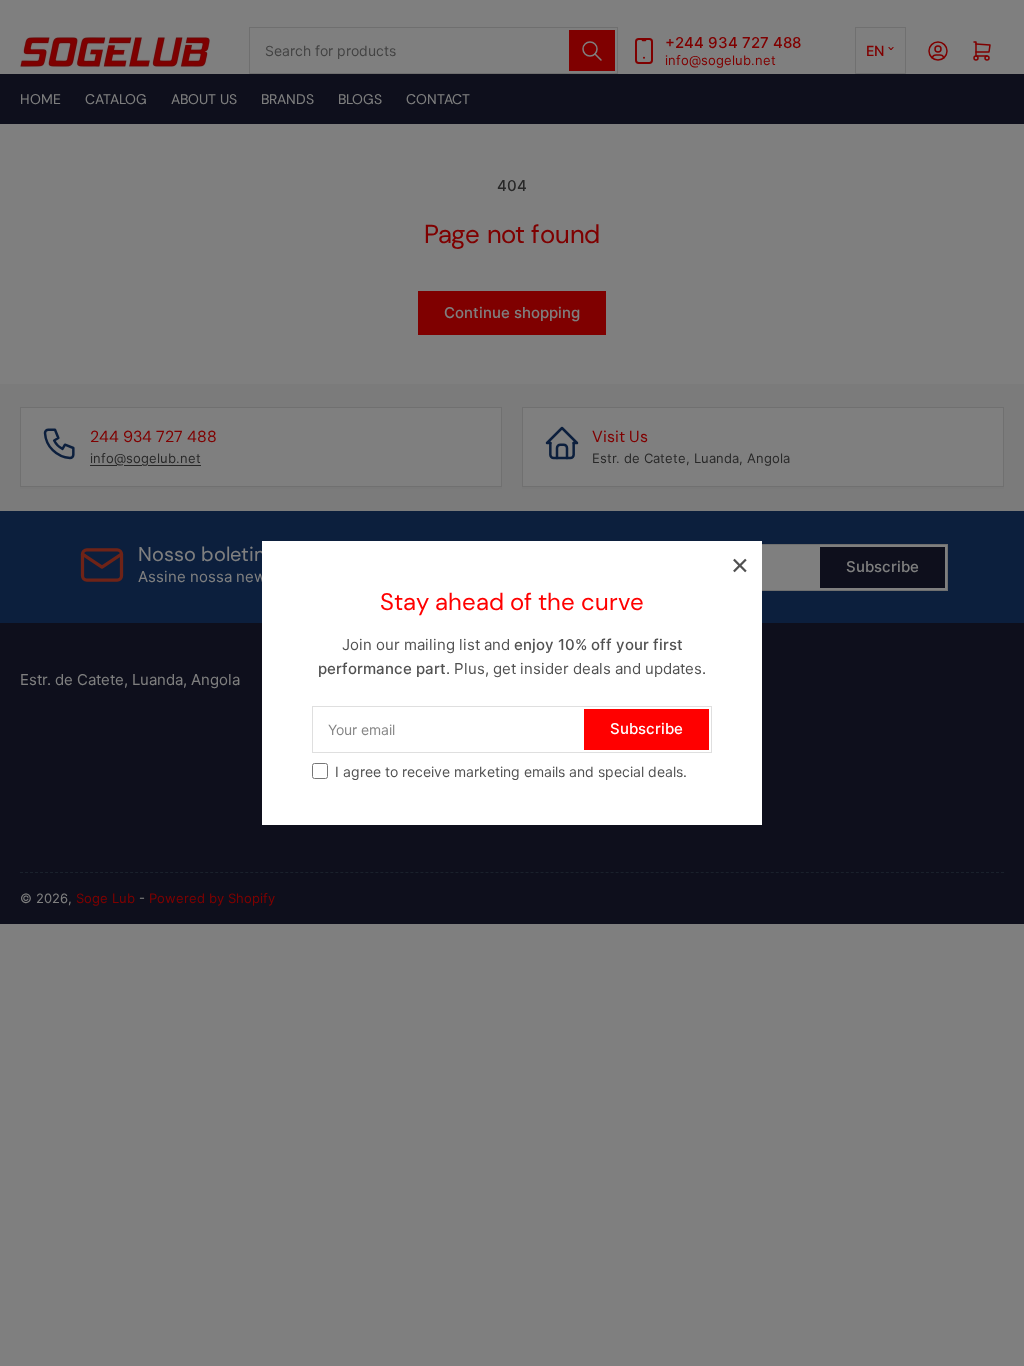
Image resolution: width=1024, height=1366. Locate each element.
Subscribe (646, 728)
